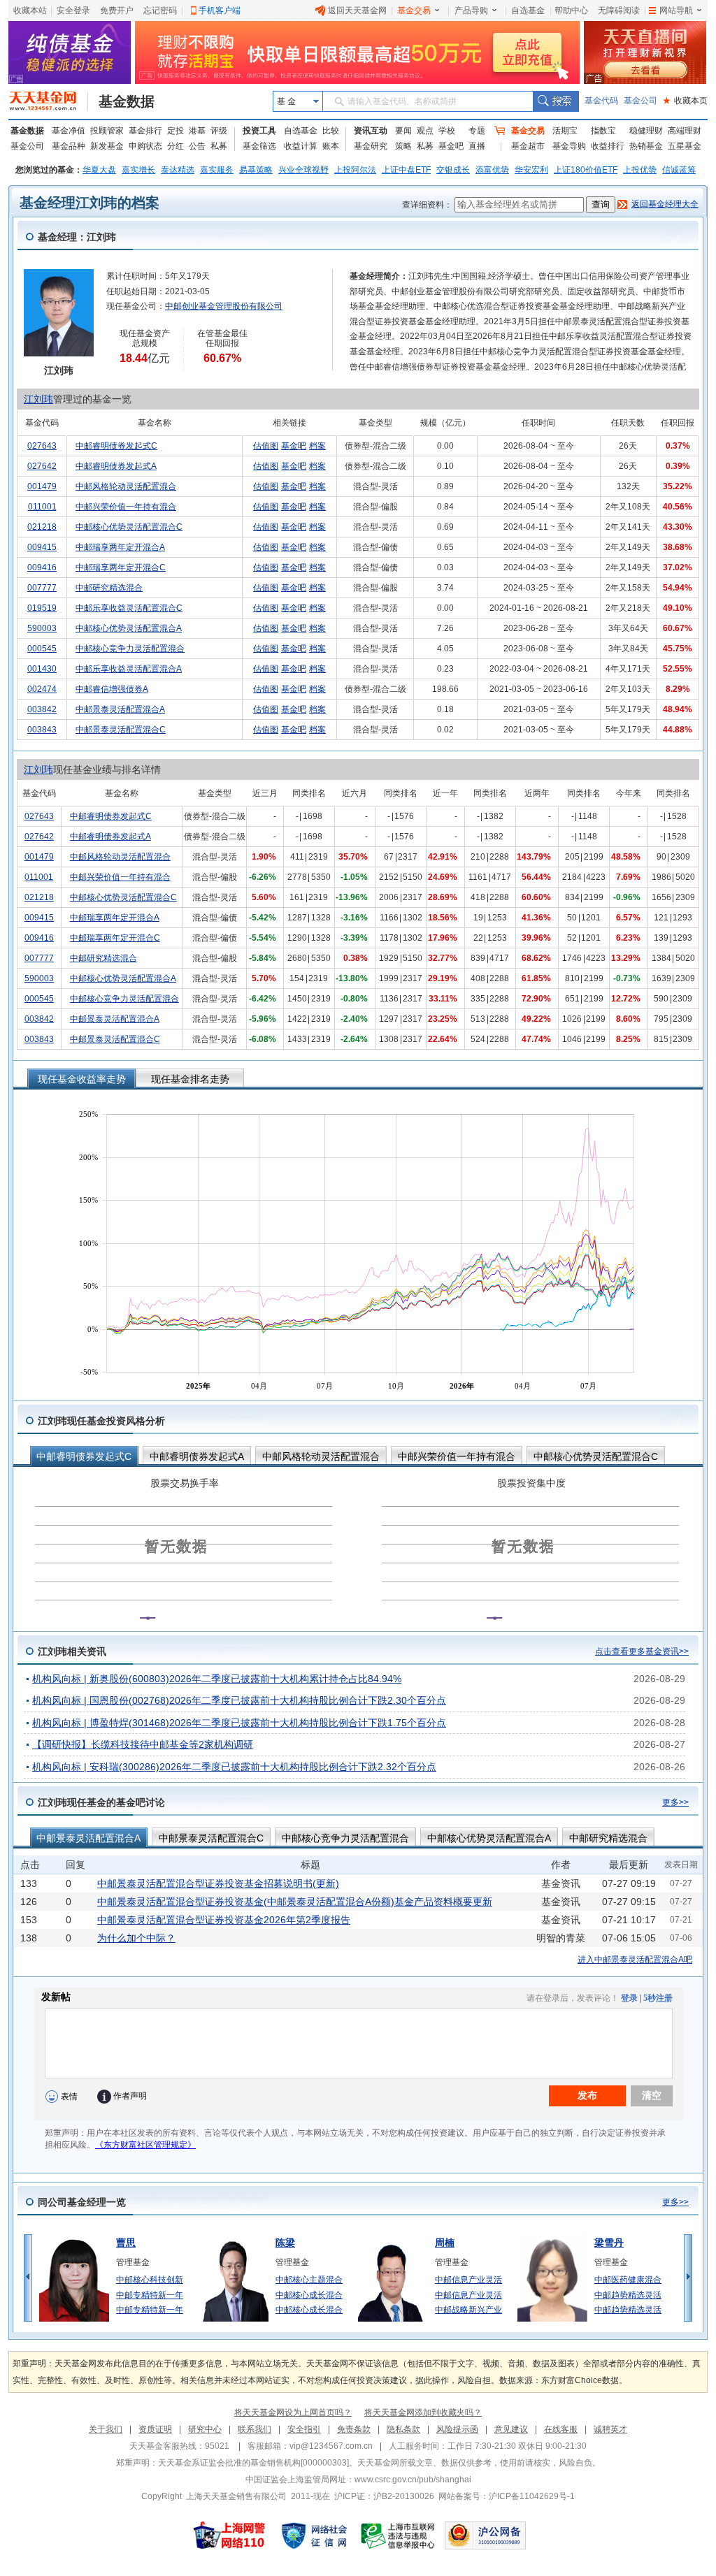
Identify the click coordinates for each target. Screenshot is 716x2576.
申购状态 (145, 146)
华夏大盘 (99, 170)
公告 (197, 146)
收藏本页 (685, 101)
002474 (42, 689)
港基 (197, 131)
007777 (42, 588)
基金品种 (69, 146)
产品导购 (471, 10)
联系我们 (255, 2429)
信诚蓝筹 (679, 170)
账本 (331, 146)
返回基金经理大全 (665, 204)
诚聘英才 (610, 2429)
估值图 (266, 446)
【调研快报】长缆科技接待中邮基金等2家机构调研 (143, 1744)
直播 (477, 146)
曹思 (126, 2243)
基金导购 (569, 146)
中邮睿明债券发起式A (116, 466)
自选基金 (528, 10)
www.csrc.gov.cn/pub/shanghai (413, 2480)
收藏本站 (30, 10)
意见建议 (511, 2429)
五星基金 (685, 146)
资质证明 (155, 2429)
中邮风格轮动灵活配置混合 (126, 486)
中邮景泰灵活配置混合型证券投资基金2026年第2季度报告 (224, 1920)
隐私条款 (403, 2429)
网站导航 (676, 10)
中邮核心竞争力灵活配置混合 (130, 649)
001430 (42, 669)
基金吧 (451, 146)
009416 (42, 567)
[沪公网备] (485, 2535)
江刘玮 (38, 399)
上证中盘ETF (406, 170)
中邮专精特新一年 (150, 2295)
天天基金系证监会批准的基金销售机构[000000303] (253, 2463)
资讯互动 (371, 131)
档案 (317, 446)
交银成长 (453, 170)
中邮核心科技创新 (150, 2280)
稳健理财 (646, 131)
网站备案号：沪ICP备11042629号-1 (507, 2496)
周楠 (445, 2243)
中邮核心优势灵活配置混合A (129, 628)
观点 (425, 131)
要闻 (403, 131)
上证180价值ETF (586, 170)
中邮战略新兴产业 (468, 2310)
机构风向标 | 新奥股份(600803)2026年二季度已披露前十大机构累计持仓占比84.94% (217, 1679)
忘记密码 (160, 10)
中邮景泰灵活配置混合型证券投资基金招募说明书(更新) (218, 1883)
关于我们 (106, 2429)
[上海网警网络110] (229, 2535)
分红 (176, 146)
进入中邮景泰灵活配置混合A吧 (635, 1960)
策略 (403, 146)
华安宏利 (531, 170)
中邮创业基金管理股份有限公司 (224, 306)
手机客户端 (220, 10)
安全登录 (73, 10)
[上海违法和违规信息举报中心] (399, 2535)
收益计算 (301, 146)
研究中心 (205, 2429)
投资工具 (259, 131)
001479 (42, 486)
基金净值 (69, 131)
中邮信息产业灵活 (468, 2280)
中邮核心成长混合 (309, 2295)
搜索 (556, 101)
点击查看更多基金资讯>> (642, 1651)
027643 (42, 446)
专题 (477, 131)
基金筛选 (259, 146)
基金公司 (640, 101)
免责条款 (354, 2429)
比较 (331, 131)
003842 (42, 709)
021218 (42, 527)
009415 (42, 547)
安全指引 (304, 2429)
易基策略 (256, 170)
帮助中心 (571, 10)
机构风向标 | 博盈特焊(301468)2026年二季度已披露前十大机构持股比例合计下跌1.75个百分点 (239, 1723)
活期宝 (565, 131)
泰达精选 (178, 170)
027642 (42, 466)
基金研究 (371, 146)
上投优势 (640, 170)
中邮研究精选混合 (109, 588)
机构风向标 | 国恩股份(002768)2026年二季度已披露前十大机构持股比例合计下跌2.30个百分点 (239, 1700)
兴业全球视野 (303, 170)
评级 (219, 131)
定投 (176, 131)
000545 (42, 649)
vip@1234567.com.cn (331, 2446)
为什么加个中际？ (136, 1938)
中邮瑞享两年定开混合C (121, 567)
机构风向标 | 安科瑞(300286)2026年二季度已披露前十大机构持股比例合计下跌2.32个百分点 (234, 1767)
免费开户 (117, 10)
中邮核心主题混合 (309, 2280)
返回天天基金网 (357, 10)
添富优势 (492, 170)
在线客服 (561, 2429)
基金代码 (601, 101)
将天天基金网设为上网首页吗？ (293, 2412)
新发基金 (107, 146)
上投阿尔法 (355, 170)
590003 (42, 628)
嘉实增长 (138, 170)
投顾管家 (107, 131)
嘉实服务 (217, 170)
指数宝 (603, 131)
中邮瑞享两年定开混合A (120, 547)
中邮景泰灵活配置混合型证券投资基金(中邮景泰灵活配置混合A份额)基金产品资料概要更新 (295, 1902)
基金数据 (127, 101)
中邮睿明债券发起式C (116, 446)
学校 (447, 131)
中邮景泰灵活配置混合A (120, 709)
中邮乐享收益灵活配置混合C (129, 608)
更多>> (675, 1802)
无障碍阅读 (619, 10)
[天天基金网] (49, 101)
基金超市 (528, 146)
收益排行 (608, 146)
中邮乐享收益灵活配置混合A (129, 669)
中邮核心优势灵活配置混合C (129, 527)
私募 (219, 146)
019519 (42, 608)
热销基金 (646, 146)
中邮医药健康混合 (628, 2280)
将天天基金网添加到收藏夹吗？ (423, 2412)
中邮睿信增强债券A (112, 689)
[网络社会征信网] (314, 2535)
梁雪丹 (609, 2243)
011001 (42, 507)
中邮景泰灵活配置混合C (121, 730)
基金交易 (414, 10)
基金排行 (145, 131)
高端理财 (685, 131)
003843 (42, 730)
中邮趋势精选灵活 (628, 2295)
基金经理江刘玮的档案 (89, 203)
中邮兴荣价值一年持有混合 (126, 507)
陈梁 (285, 2243)
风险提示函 (457, 2429)
